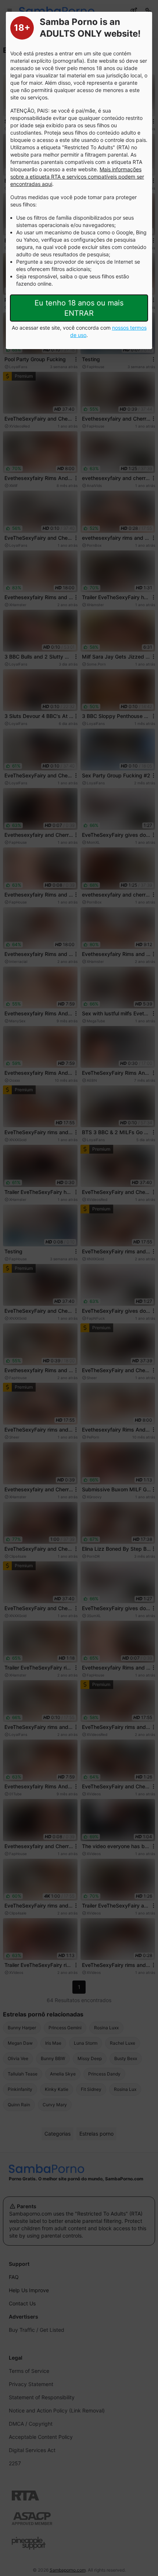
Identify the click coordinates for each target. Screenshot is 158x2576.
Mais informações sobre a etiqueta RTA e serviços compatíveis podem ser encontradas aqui (77, 177)
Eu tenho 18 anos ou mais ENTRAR (79, 308)
